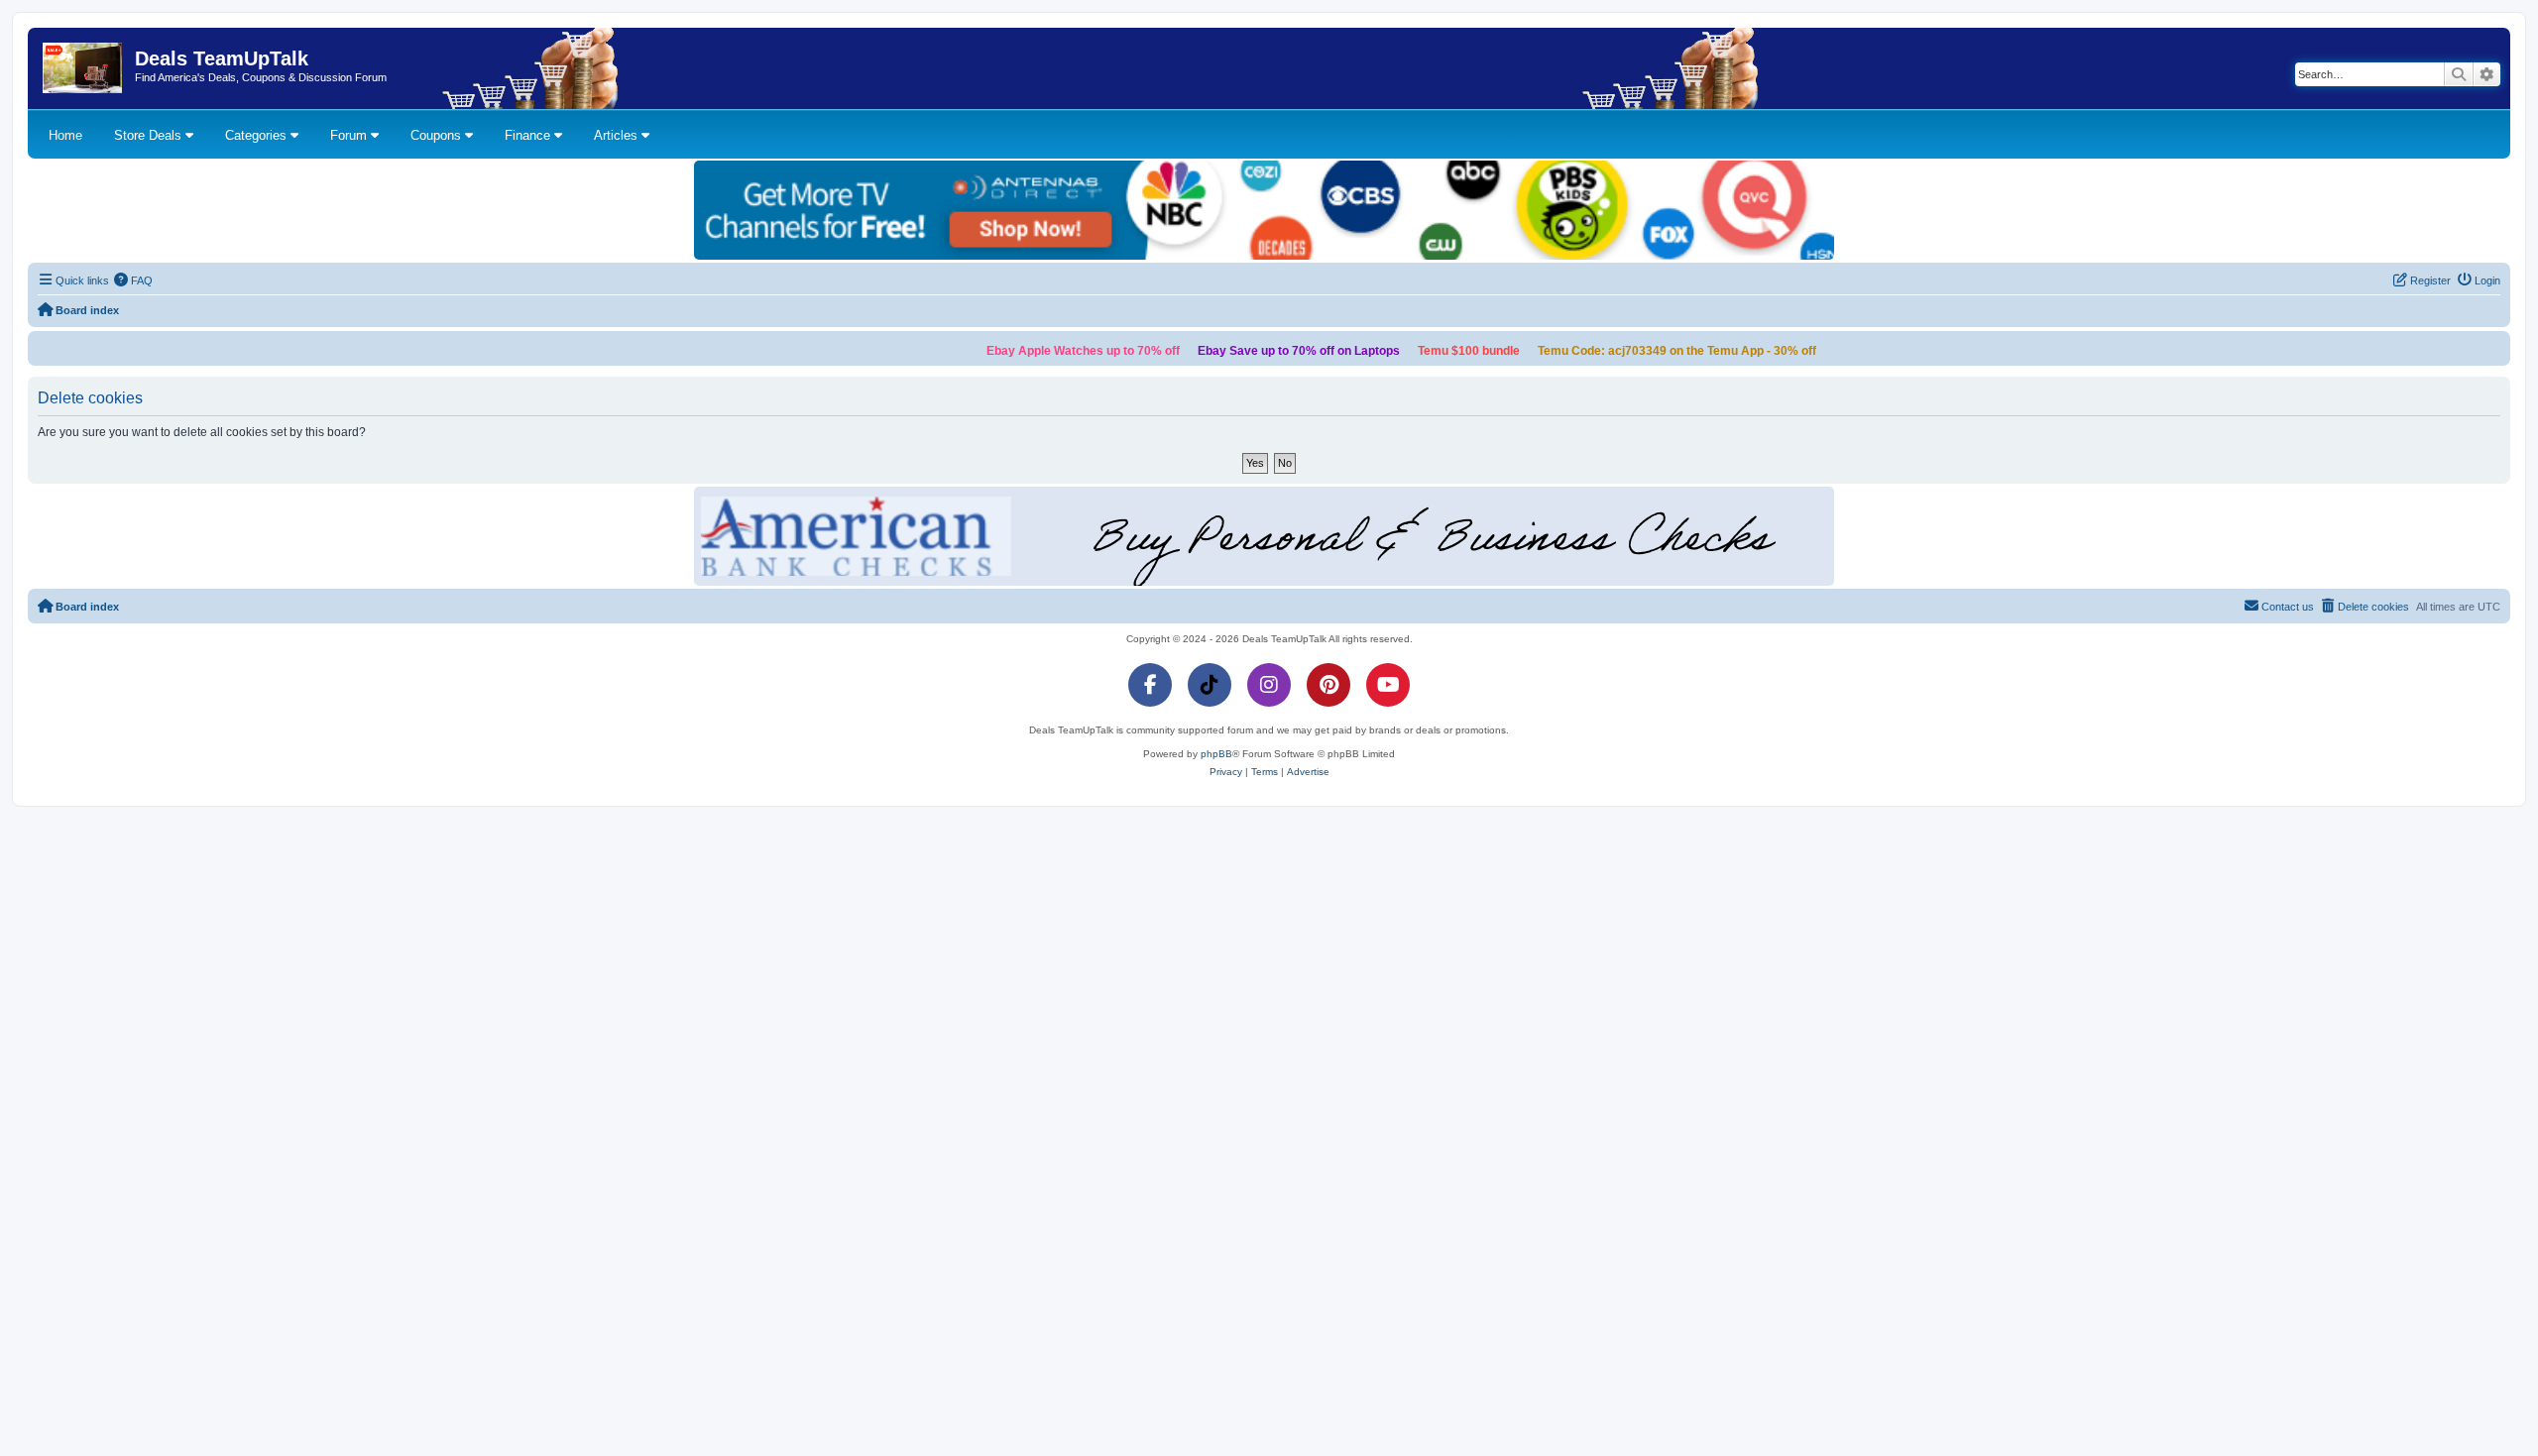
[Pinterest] (1328, 685)
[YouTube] (1388, 685)
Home (65, 135)
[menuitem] (134, 280)
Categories (258, 135)
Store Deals (150, 135)
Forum (350, 135)
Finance (529, 135)
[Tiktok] (1210, 685)
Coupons (438, 135)
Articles (618, 135)
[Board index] (84, 68)
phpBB (1216, 754)
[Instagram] (1269, 685)
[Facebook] (1150, 685)
